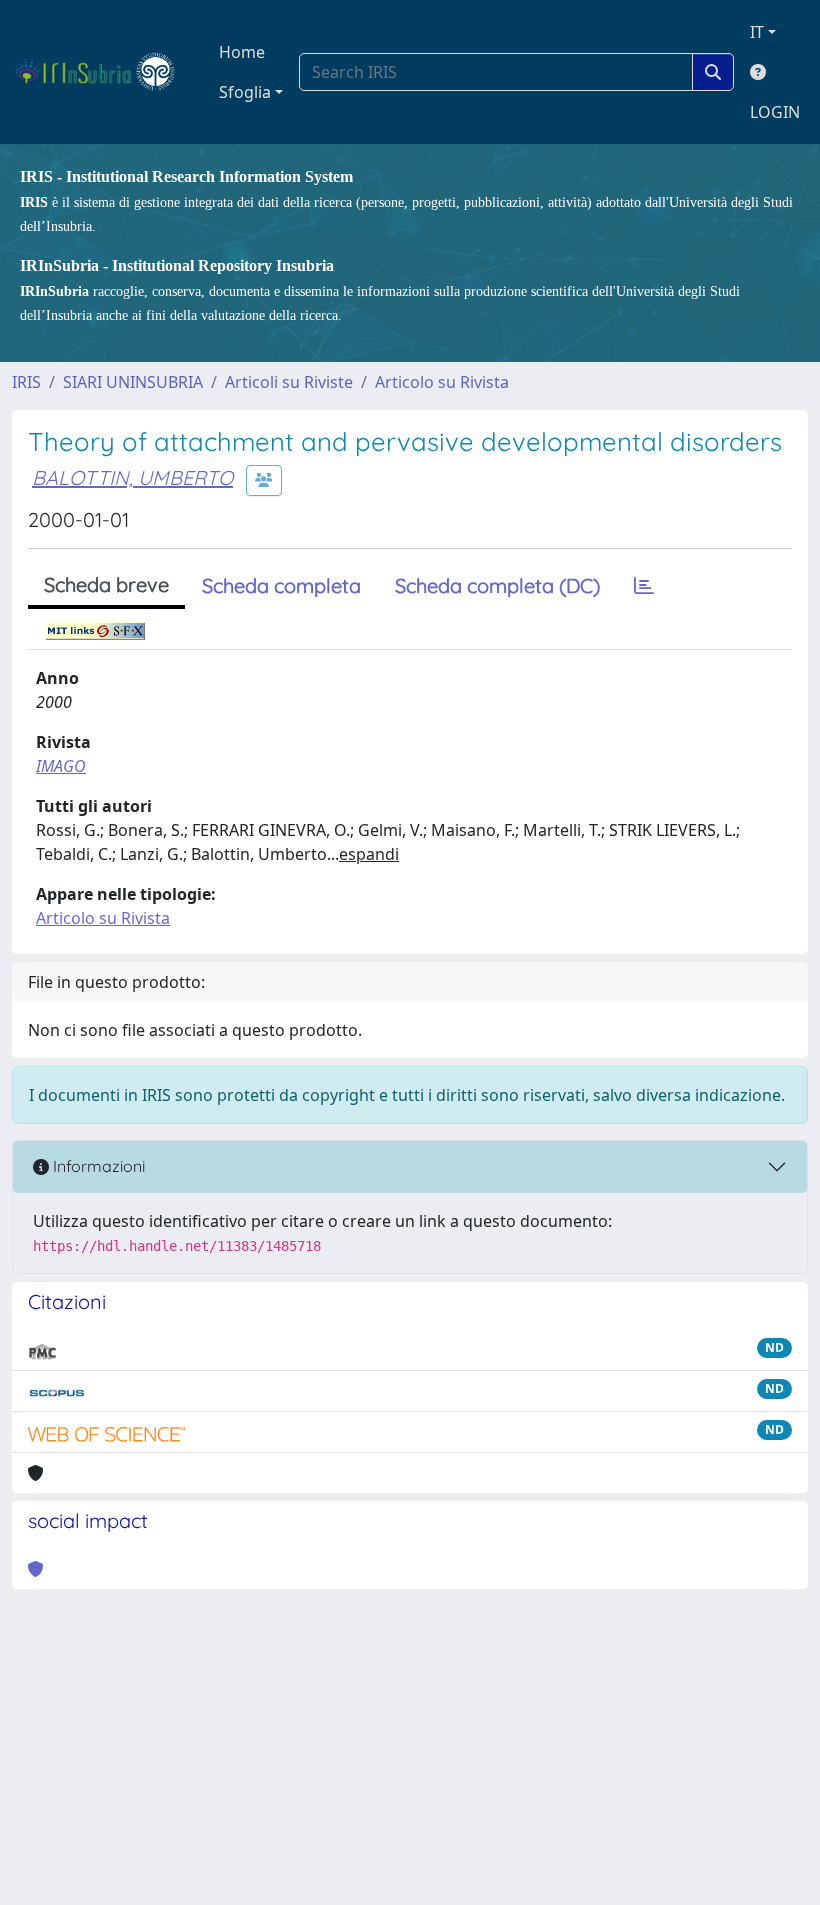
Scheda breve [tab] (106, 584)
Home (242, 52)
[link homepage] (103, 72)
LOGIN (775, 112)
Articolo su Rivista (442, 382)
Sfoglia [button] (245, 92)
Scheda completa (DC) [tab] (497, 585)
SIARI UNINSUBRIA (133, 382)
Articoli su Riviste (289, 382)
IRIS (26, 382)
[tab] (644, 586)
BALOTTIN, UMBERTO (132, 477)
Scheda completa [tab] (281, 585)
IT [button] (757, 32)
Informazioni (97, 1166)
